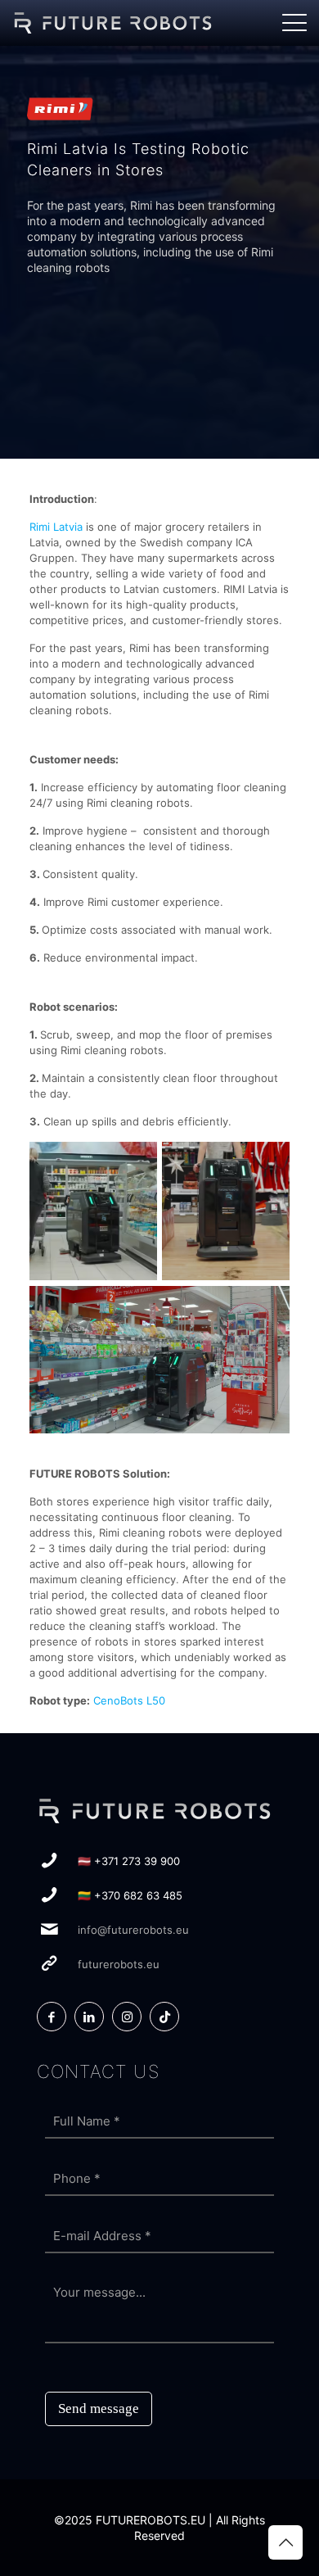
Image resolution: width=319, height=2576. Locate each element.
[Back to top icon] (285, 2542)
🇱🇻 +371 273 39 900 (129, 1861)
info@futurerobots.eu (133, 1930)
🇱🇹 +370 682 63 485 (130, 1895)
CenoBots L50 (129, 1700)
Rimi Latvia (56, 527)
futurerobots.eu (119, 1964)
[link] (117, 23)
